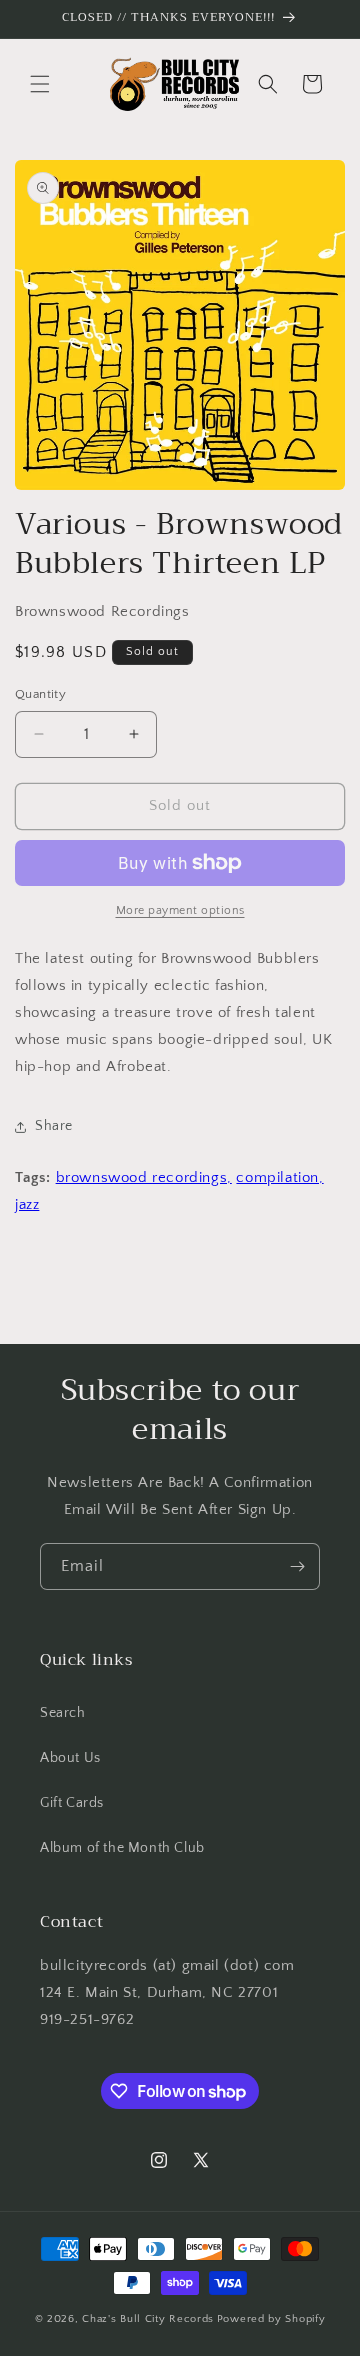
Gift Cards (72, 1803)
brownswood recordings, (144, 1177)
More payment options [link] (180, 910)
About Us (70, 1758)
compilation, (279, 1177)
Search (63, 1713)
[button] (40, 84)
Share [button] (54, 1126)
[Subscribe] (297, 1566)
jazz (27, 1204)
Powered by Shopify (271, 2319)
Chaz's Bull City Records (148, 2319)
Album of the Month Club (122, 1848)
